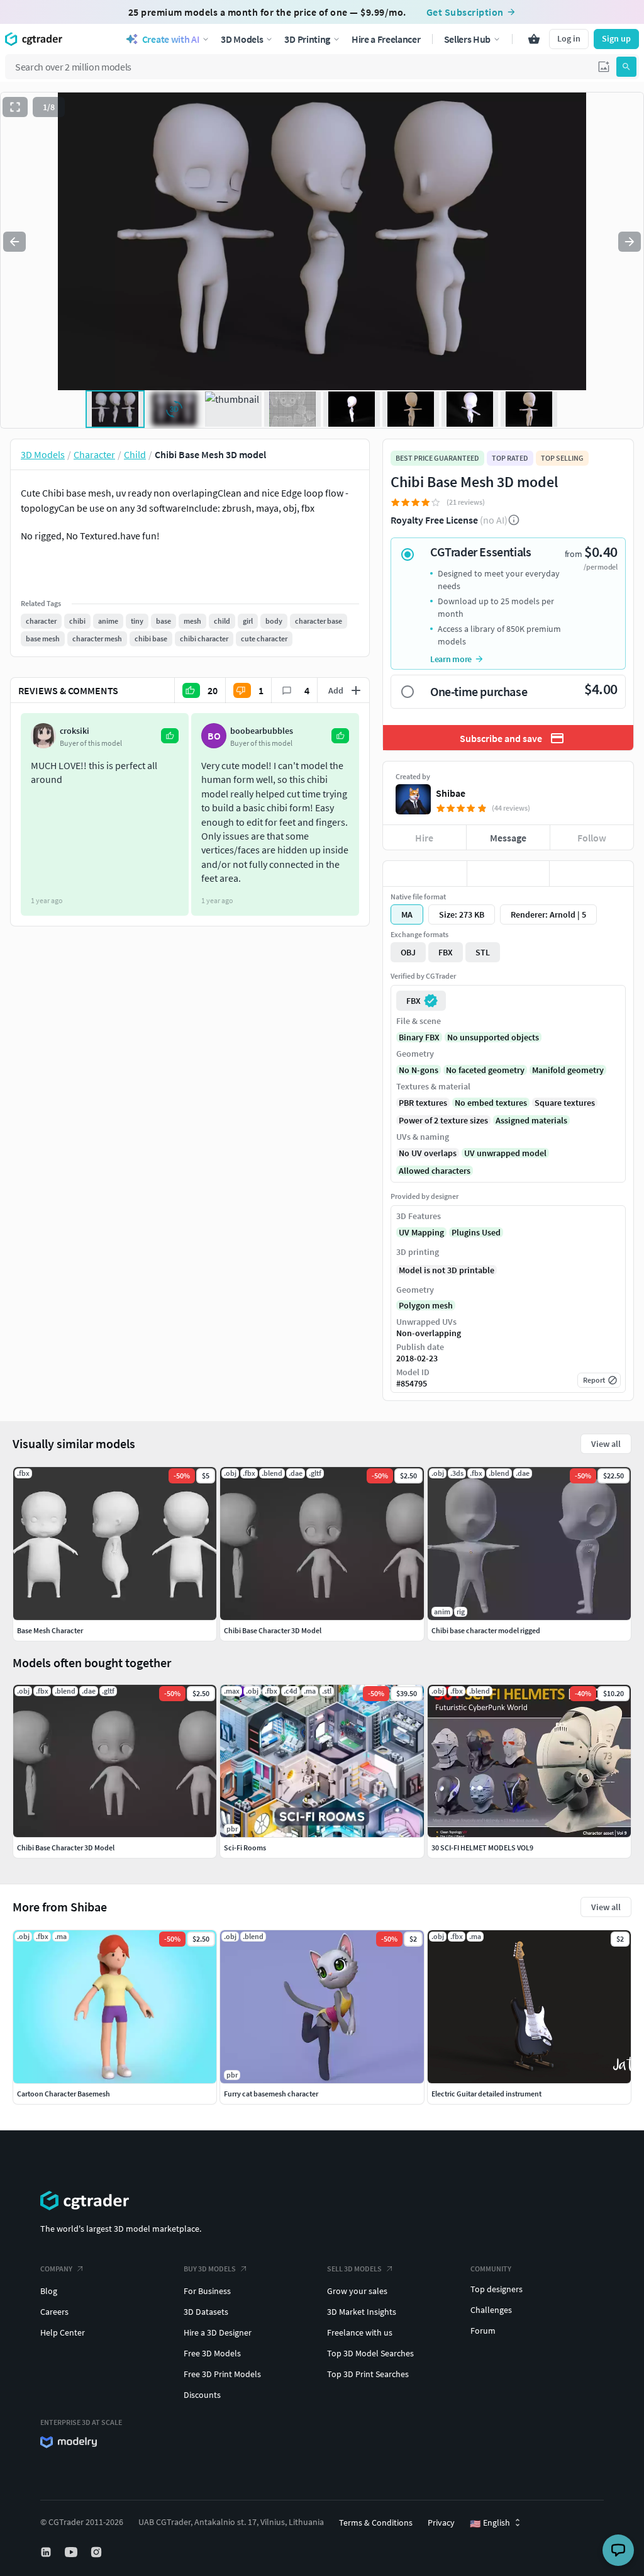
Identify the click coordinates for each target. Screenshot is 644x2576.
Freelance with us (360, 2332)
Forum (483, 2331)
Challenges (491, 2310)
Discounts (202, 2395)
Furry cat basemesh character (271, 2094)
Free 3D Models (212, 2353)
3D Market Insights (362, 2312)
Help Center (63, 2332)
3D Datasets (206, 2312)
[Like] (425, 874)
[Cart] (534, 39)
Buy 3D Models (210, 2269)
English (490, 2523)
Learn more (451, 659)
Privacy (441, 2523)
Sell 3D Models (354, 2269)
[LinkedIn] (47, 2552)
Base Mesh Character (50, 1630)
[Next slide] (630, 242)
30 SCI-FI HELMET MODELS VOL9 (482, 1848)
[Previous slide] (14, 242)
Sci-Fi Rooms (245, 1848)
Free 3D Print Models (222, 2374)
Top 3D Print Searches (368, 2374)
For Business (207, 2291)
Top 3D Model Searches (370, 2353)
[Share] (591, 874)
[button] (604, 67)
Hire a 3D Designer (218, 2332)
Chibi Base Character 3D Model (66, 1848)
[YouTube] (72, 2552)
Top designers (497, 2289)
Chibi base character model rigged (486, 1630)
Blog (49, 2291)
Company (56, 2269)
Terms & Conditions (376, 2523)
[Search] (626, 67)
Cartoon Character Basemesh (64, 2094)
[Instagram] (97, 2552)
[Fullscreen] (15, 107)
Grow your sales (357, 2291)
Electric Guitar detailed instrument (486, 2094)
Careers (54, 2312)
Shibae (451, 793)
